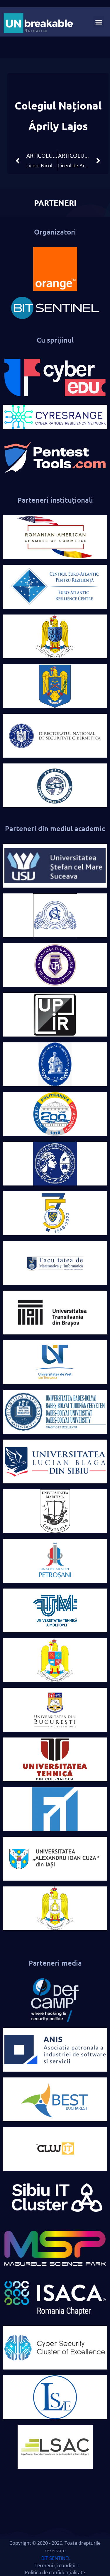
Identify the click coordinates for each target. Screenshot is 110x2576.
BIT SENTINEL (56, 2558)
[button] (99, 22)
